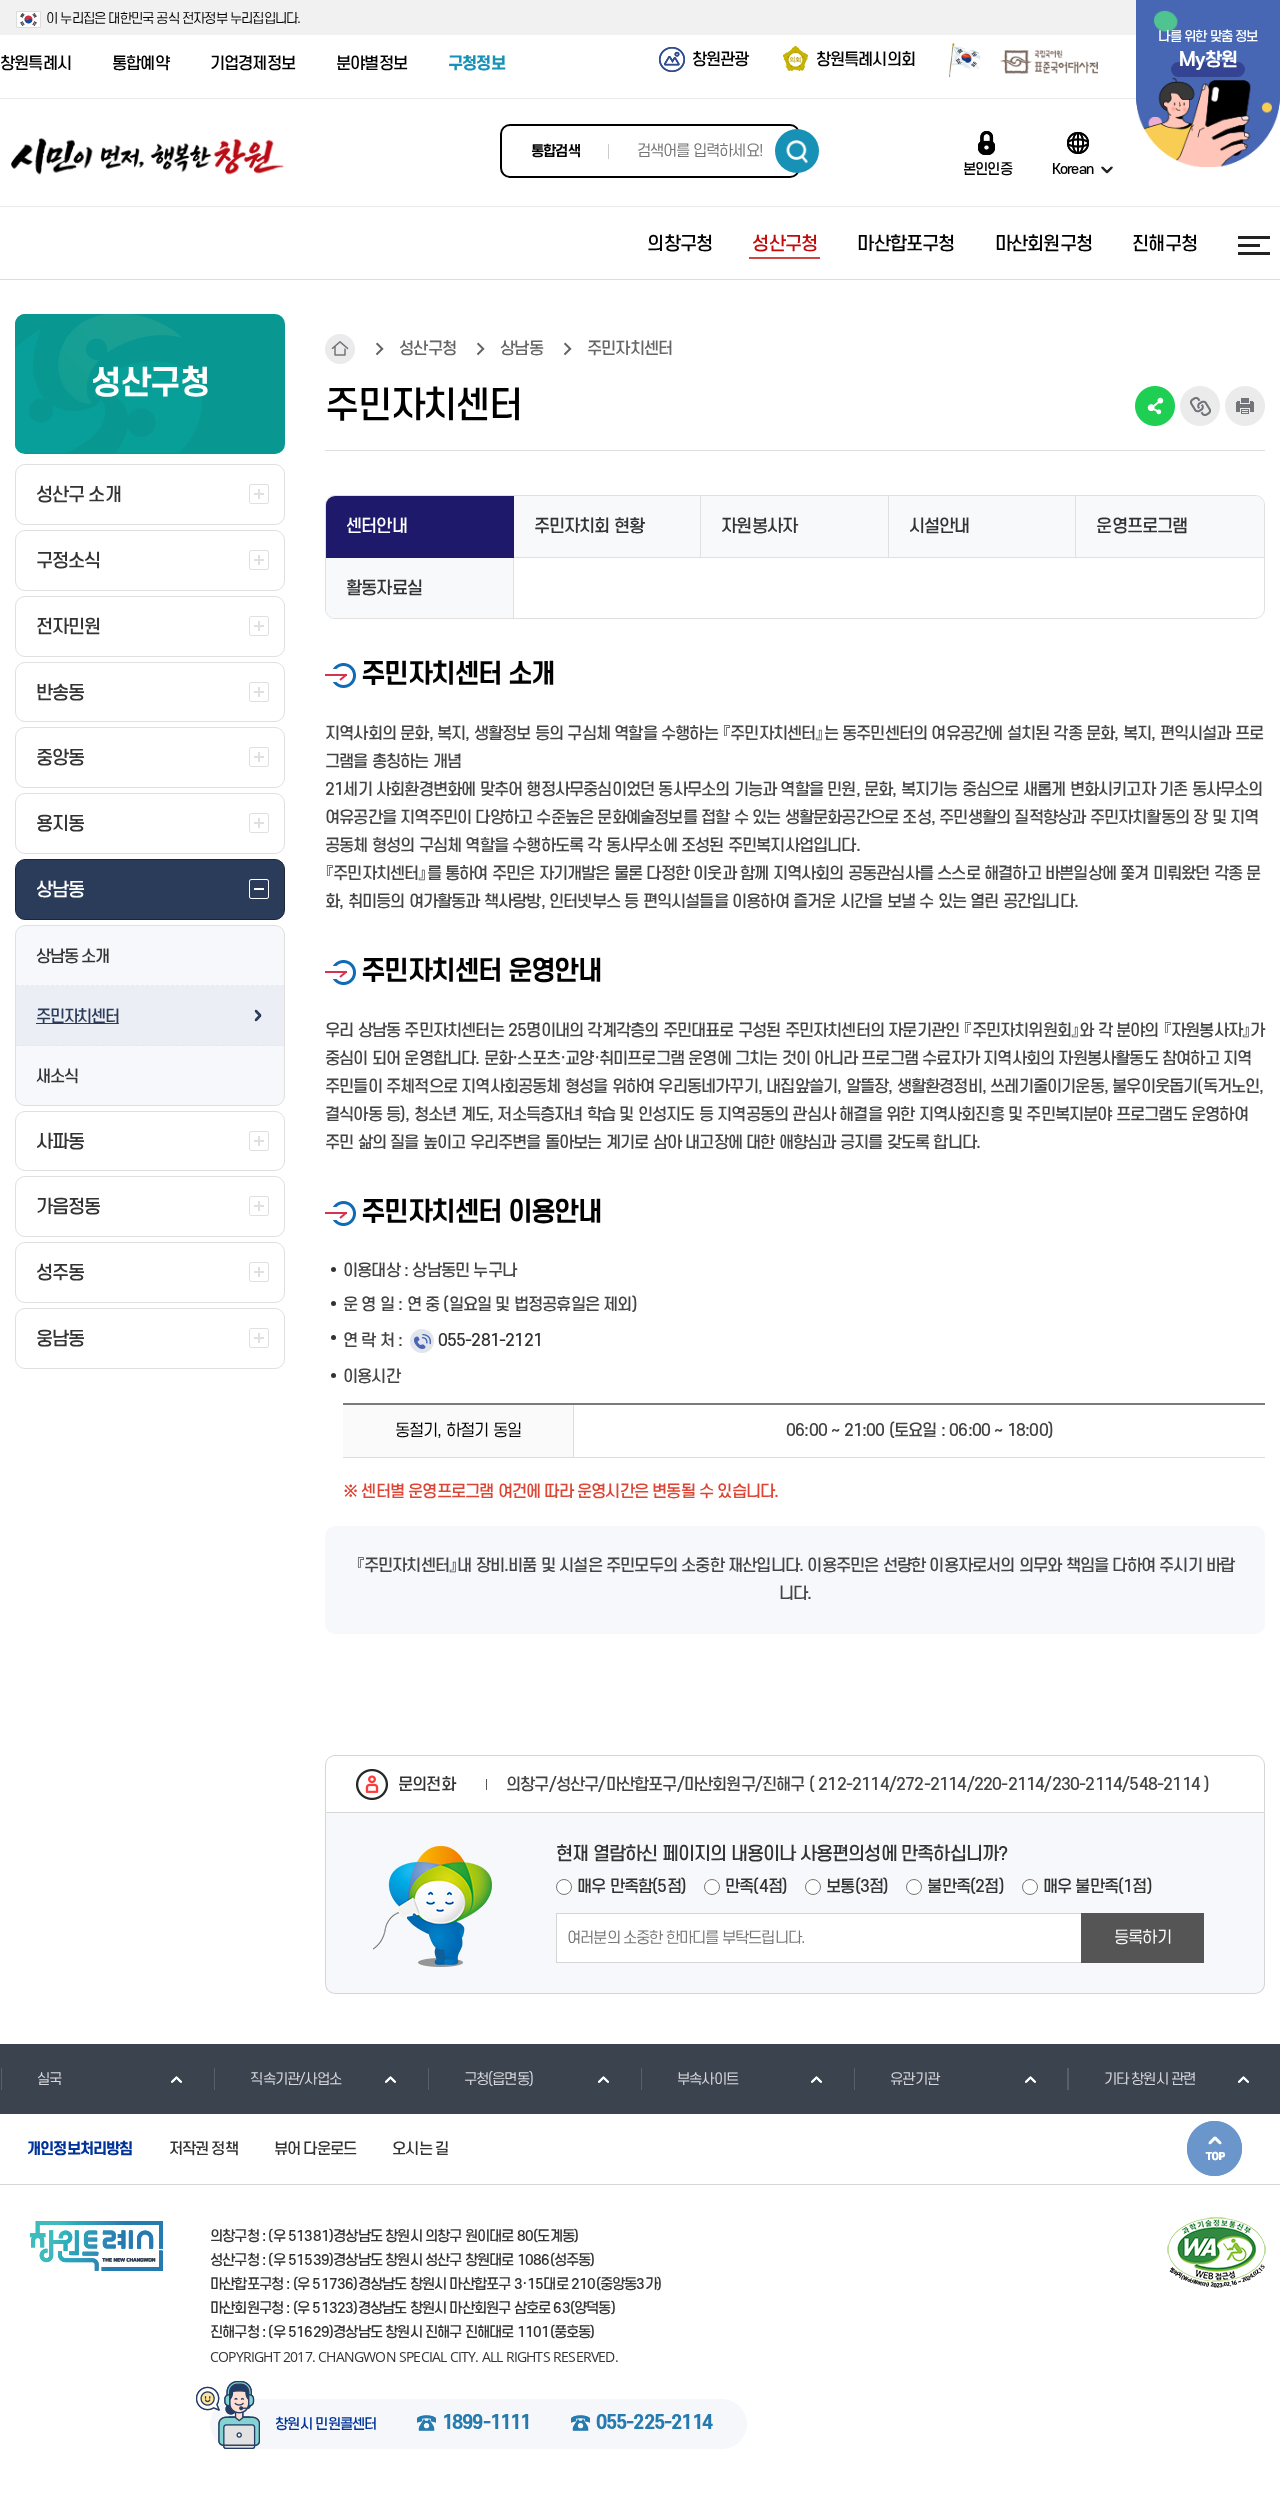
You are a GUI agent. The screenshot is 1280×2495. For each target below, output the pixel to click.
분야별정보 (371, 64)
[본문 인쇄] (1245, 406)
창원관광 (720, 60)
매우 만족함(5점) (631, 1887)
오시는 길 (420, 2149)
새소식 (56, 1077)
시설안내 (939, 526)
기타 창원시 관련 (1150, 2079)
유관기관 (914, 2079)
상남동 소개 (72, 957)
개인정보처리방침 (80, 2149)
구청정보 (476, 64)
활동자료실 (384, 588)
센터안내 (376, 526)
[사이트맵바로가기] (1254, 245)
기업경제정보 (252, 64)
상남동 (521, 349)
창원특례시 (35, 64)
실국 (49, 2079)
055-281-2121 (490, 1341)
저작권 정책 (203, 2149)
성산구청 (427, 349)
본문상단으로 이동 (1214, 2148)
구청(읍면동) (498, 2079)
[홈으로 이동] (147, 156)
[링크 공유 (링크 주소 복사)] (1200, 406)
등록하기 (1142, 1938)
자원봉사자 (759, 526)
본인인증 (987, 169)
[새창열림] (957, 63)
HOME (340, 349)
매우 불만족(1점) (1097, 1887)
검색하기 (797, 151)
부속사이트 (707, 2079)
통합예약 (140, 64)
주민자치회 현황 (589, 526)
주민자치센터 (77, 1017)
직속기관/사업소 (295, 2079)
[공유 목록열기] (1155, 406)
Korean (1072, 169)
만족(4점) (756, 1887)
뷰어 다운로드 (315, 2149)
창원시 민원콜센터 (326, 2425)
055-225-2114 (654, 2424)
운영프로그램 (1141, 526)
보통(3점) (857, 1887)
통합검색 (555, 151)
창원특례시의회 (865, 60)
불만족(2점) (965, 1887)
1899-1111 (486, 2424)
